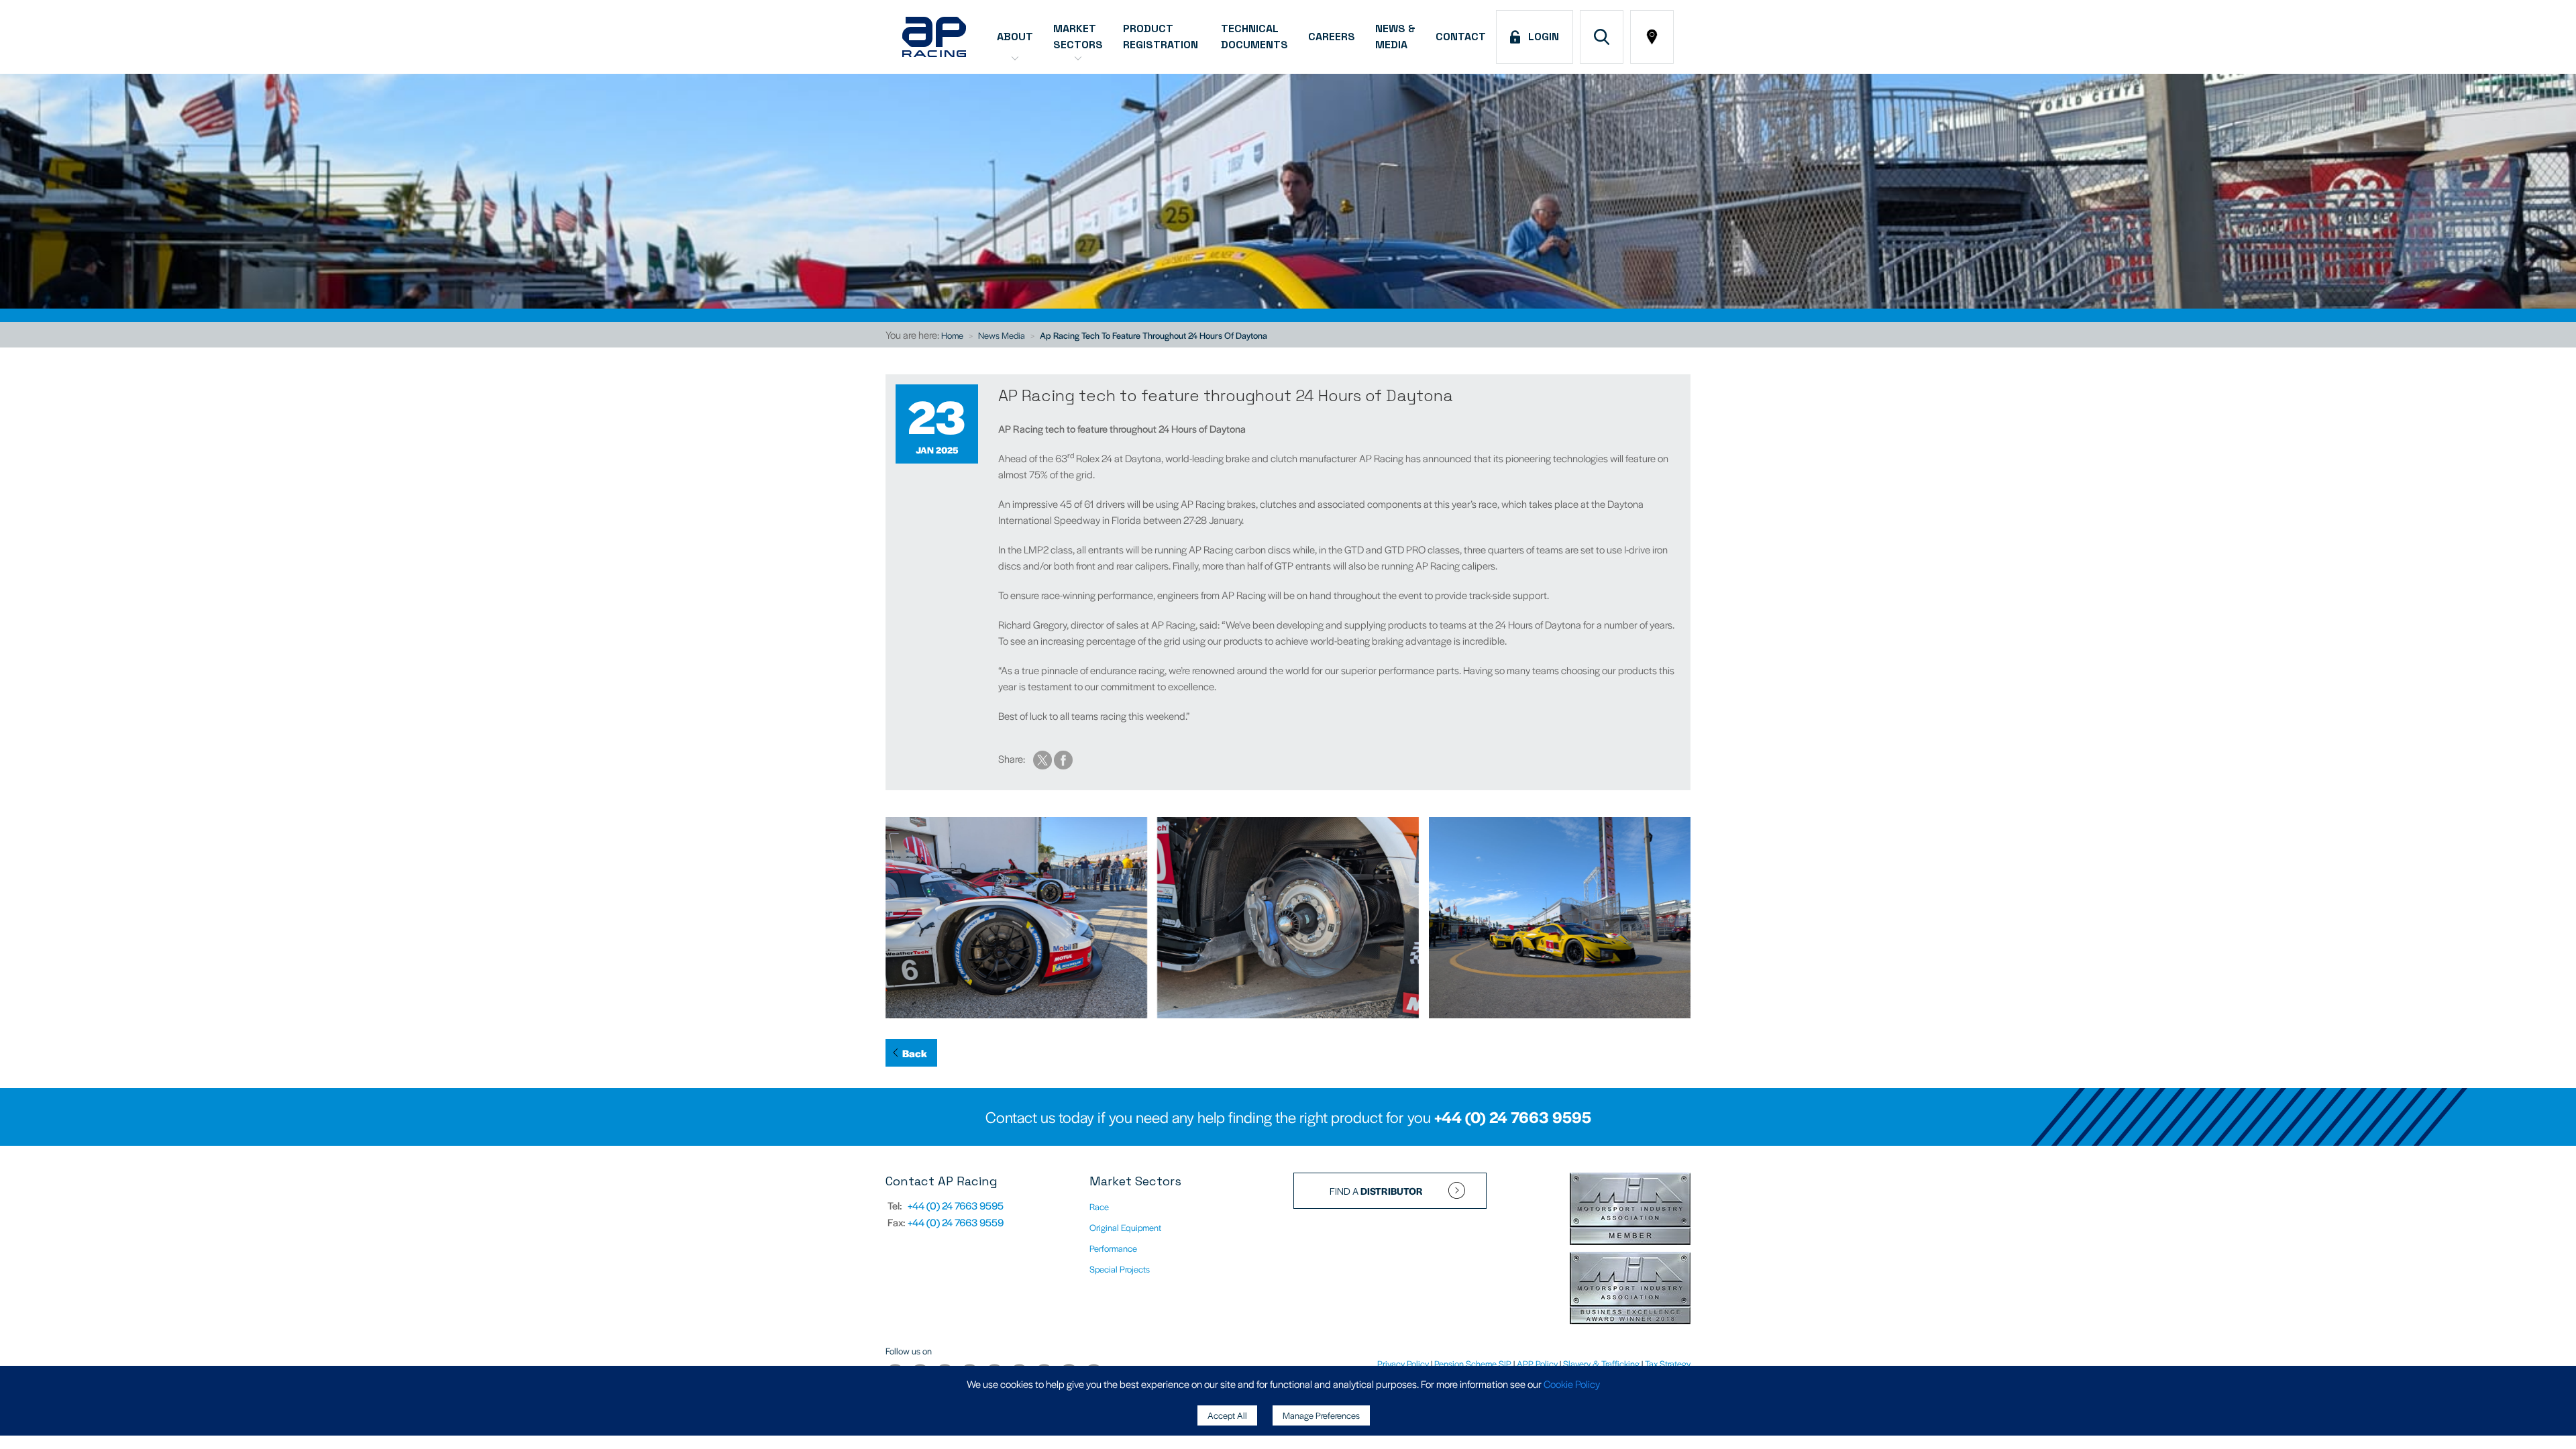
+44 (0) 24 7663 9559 (956, 1222)
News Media (1002, 335)
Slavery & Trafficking (1601, 1363)
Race (1099, 1206)
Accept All (1227, 1415)
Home (952, 335)
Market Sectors (1078, 37)
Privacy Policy (1403, 1363)
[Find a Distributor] (1652, 37)
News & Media (1395, 37)
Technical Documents (1254, 37)
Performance (1113, 1248)
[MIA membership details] (1630, 1210)
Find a (1376, 1191)
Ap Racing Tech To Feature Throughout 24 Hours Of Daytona (1153, 335)
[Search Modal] (1602, 37)
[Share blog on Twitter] (1043, 758)
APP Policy (1537, 1363)
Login (1541, 37)
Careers (1332, 37)
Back (915, 1053)
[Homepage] (934, 37)
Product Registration (1162, 37)
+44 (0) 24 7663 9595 (1513, 1117)
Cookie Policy (1572, 1384)
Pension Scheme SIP (1473, 1363)
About (1015, 37)
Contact (1461, 37)
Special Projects (1120, 1269)
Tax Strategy (1668, 1363)
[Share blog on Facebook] (1063, 758)
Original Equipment (1125, 1227)
